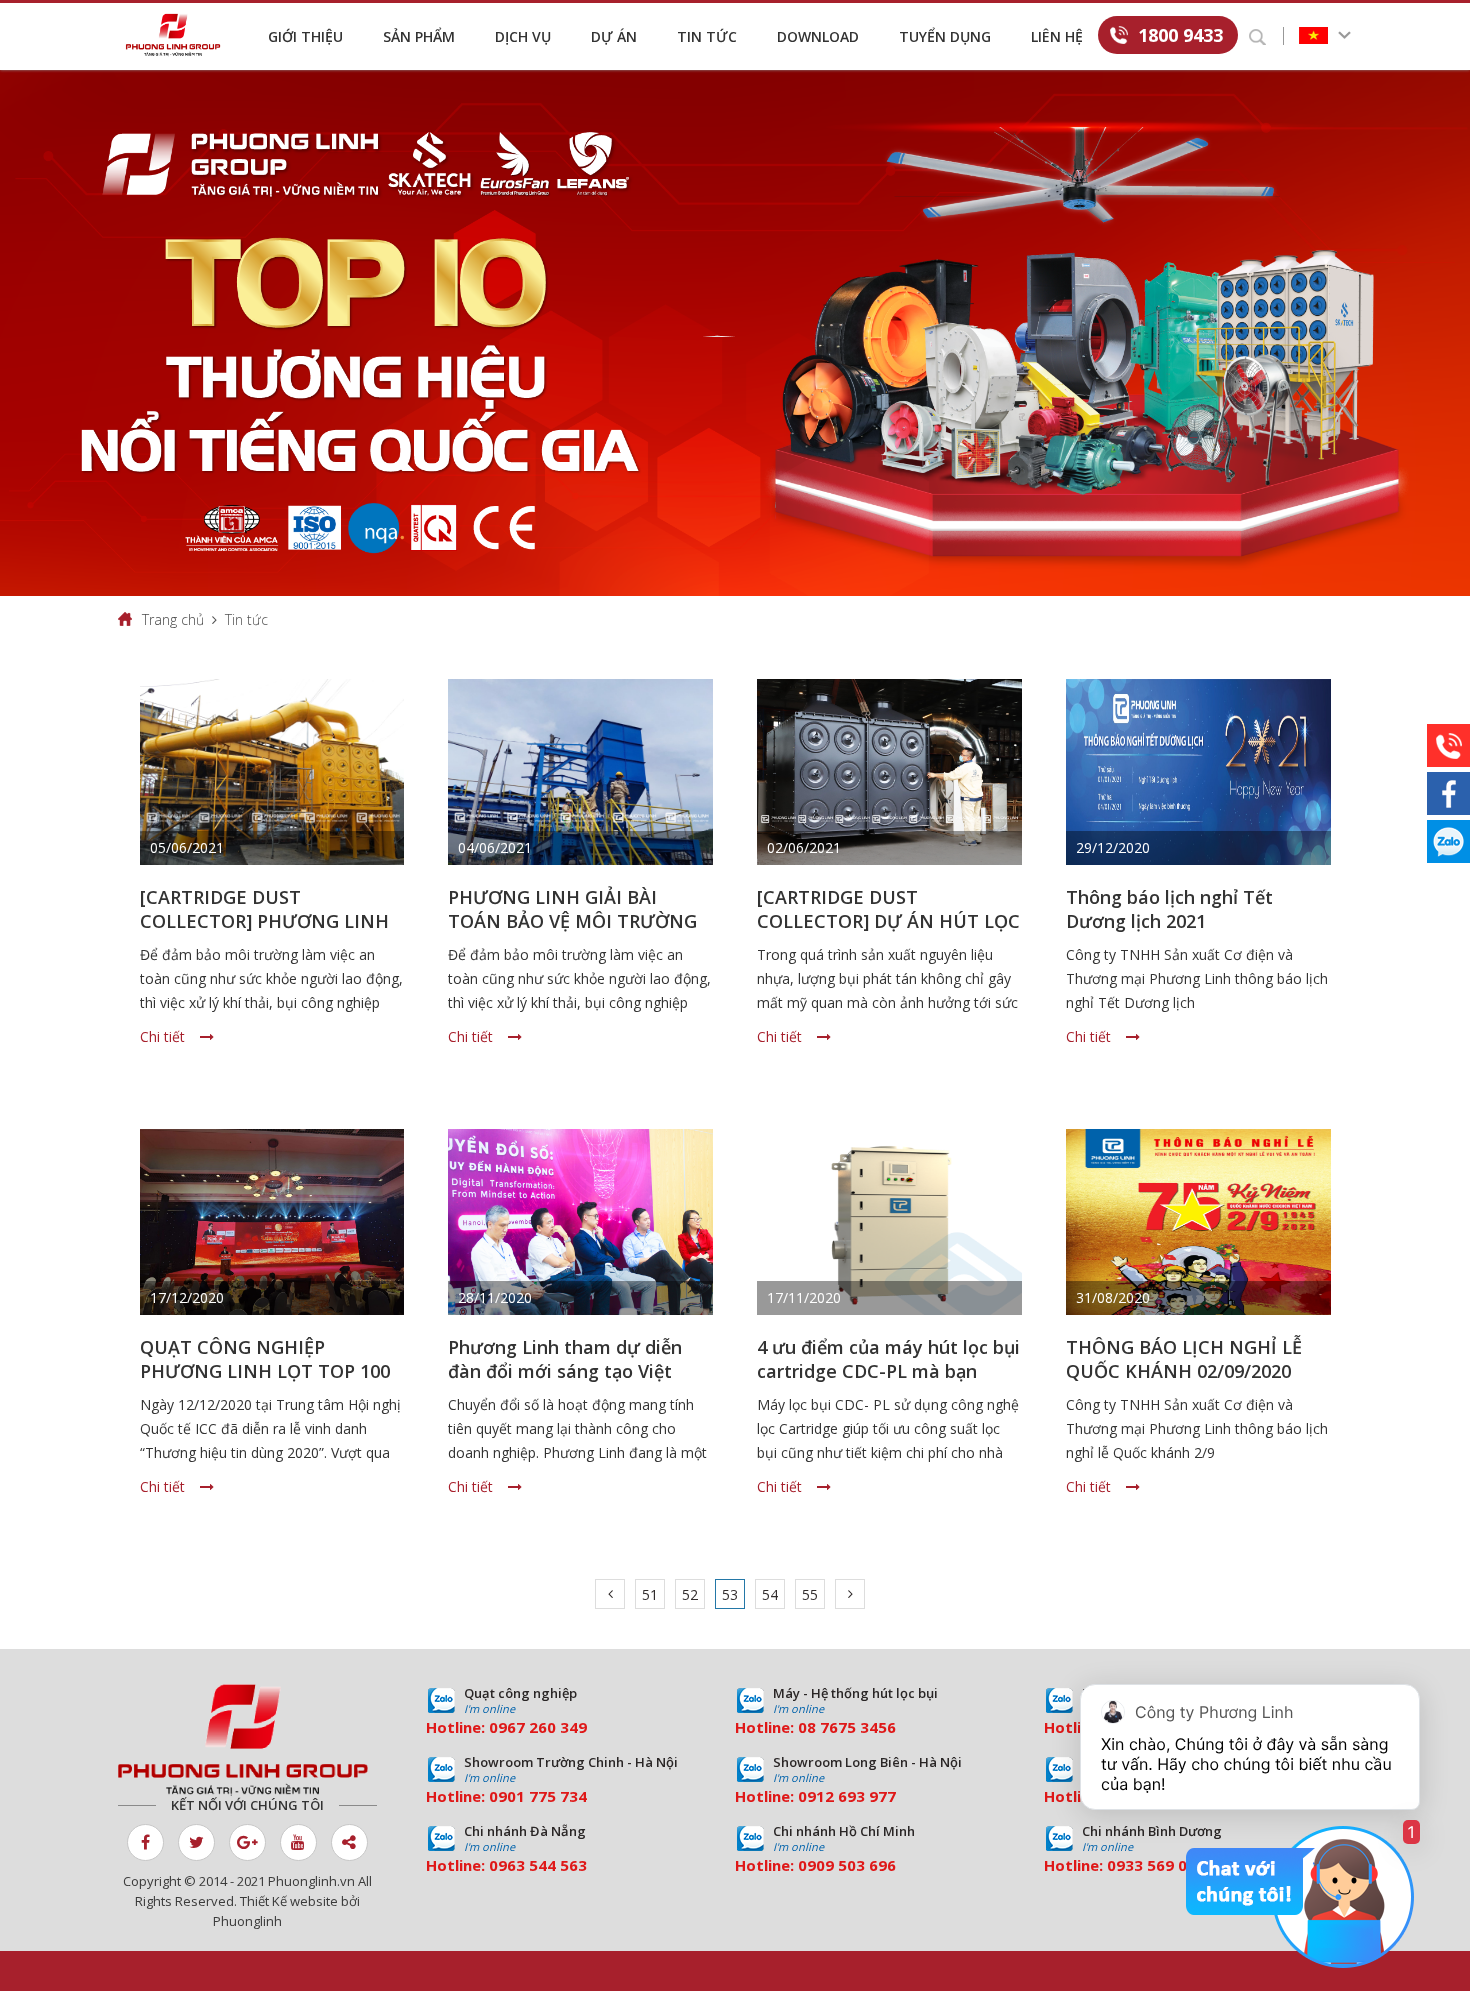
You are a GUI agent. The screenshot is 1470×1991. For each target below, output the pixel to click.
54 (770, 1594)
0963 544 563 (538, 1865)
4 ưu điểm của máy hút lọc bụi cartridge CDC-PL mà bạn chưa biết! (888, 1371)
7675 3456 (858, 1727)
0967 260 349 (538, 1727)
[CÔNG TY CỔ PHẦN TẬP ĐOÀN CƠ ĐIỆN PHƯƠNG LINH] (247, 1740)
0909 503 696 (847, 1865)
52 (690, 1594)
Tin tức (707, 36)
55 (810, 1594)
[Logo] (178, 35)
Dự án (614, 36)
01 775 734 (547, 1796)
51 (650, 1594)
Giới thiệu (305, 36)
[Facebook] (1448, 793)
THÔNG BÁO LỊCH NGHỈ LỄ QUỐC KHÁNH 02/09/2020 (1184, 1359)
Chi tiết (162, 1036)
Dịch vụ (523, 36)
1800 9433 (1180, 35)
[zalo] (1448, 841)
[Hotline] (1448, 745)
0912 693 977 (847, 1796)
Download (818, 36)
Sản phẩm (419, 36)
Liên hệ (1057, 36)
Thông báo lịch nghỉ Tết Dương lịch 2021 (1169, 909)
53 (730, 1594)
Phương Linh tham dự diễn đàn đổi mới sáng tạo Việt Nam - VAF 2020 (565, 1371)
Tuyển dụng (945, 36)
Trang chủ (173, 619)
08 (807, 1727)
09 (498, 1796)
